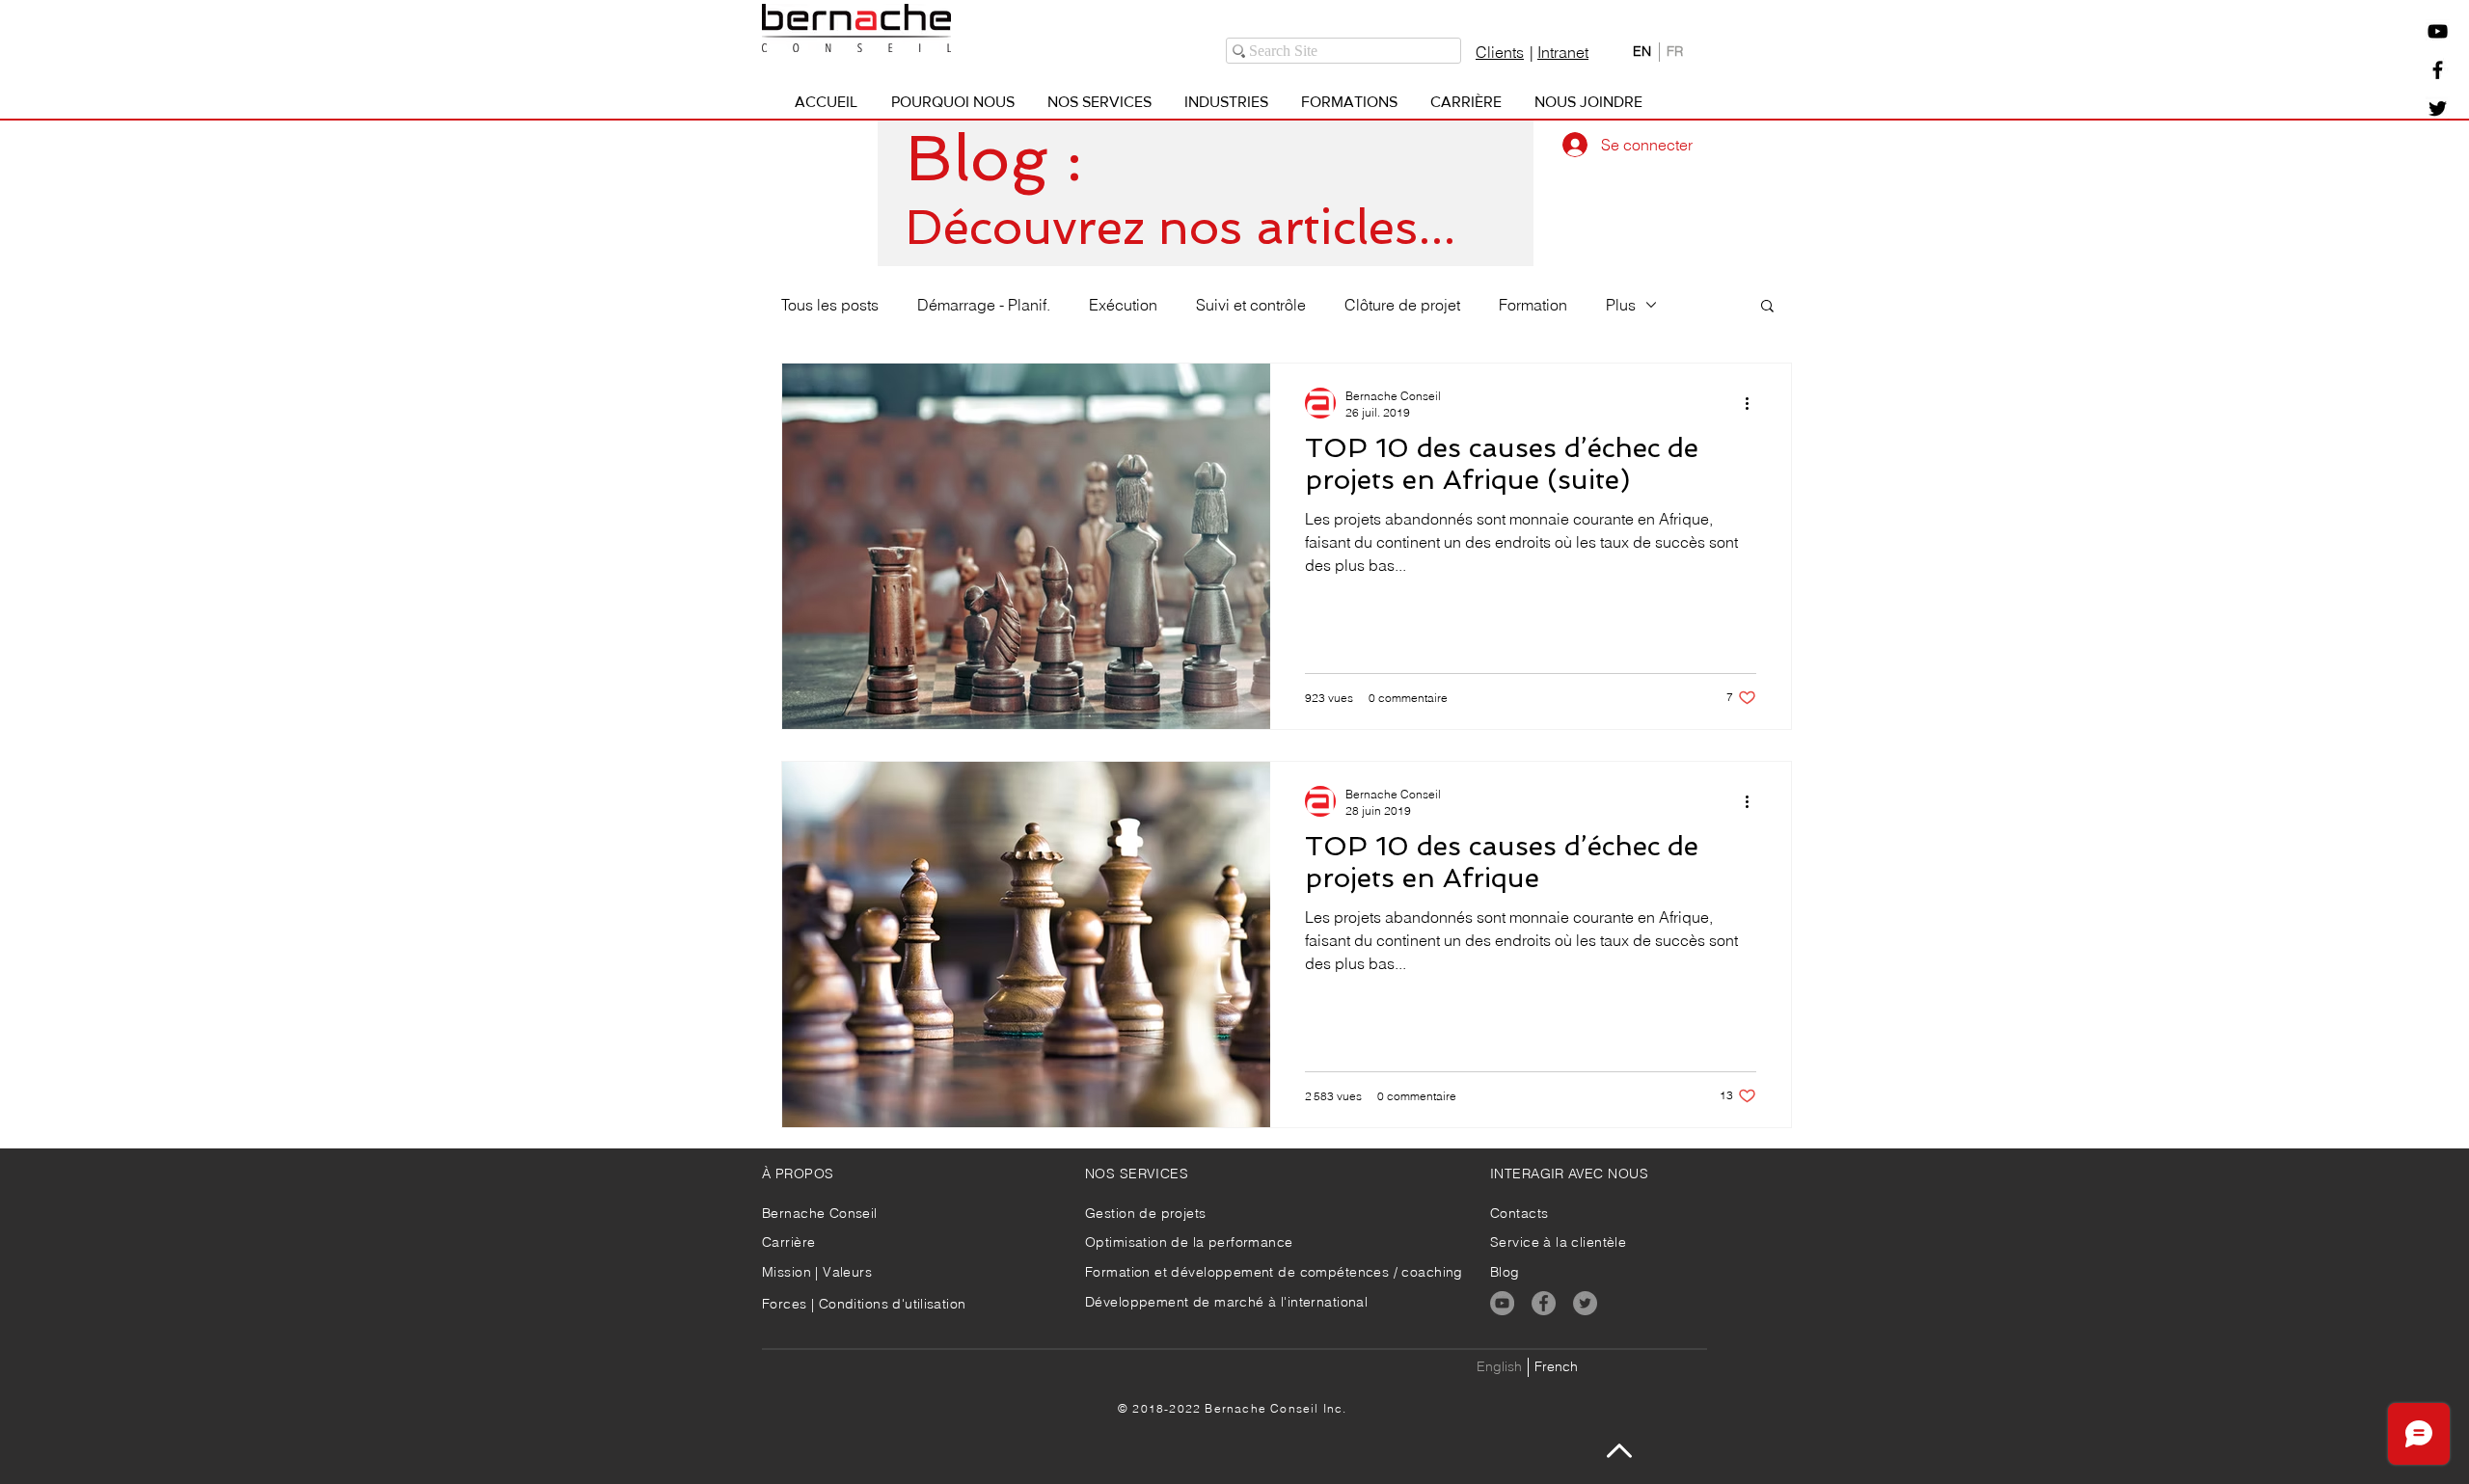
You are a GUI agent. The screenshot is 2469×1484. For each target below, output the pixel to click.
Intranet (1563, 52)
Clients (1500, 52)
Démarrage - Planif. (984, 305)
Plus (1621, 305)
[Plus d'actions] (1753, 403)
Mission (788, 1272)
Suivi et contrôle (1251, 305)
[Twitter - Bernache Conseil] (2438, 108)
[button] (2438, 31)
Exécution (1123, 305)
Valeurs (847, 1272)
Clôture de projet (1402, 305)
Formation (1533, 305)
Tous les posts (830, 305)
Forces (785, 1304)
